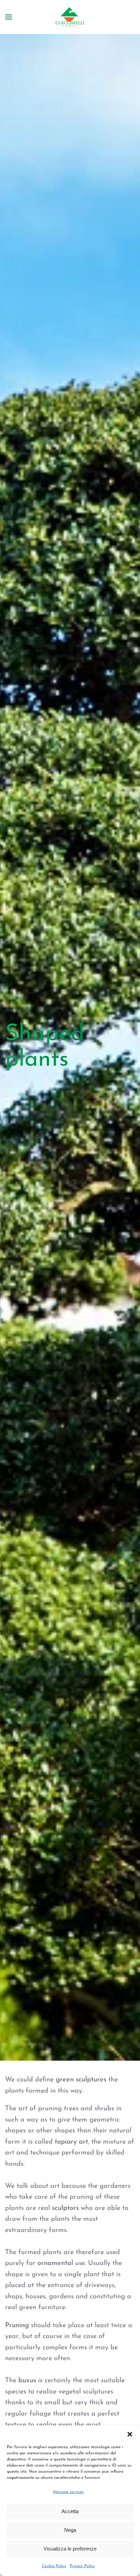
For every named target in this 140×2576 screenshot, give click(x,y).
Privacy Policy (82, 2566)
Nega (70, 2530)
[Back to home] (70, 17)
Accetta (70, 2511)
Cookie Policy (54, 2566)
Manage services (68, 2492)
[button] (130, 2434)
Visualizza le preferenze (70, 2549)
